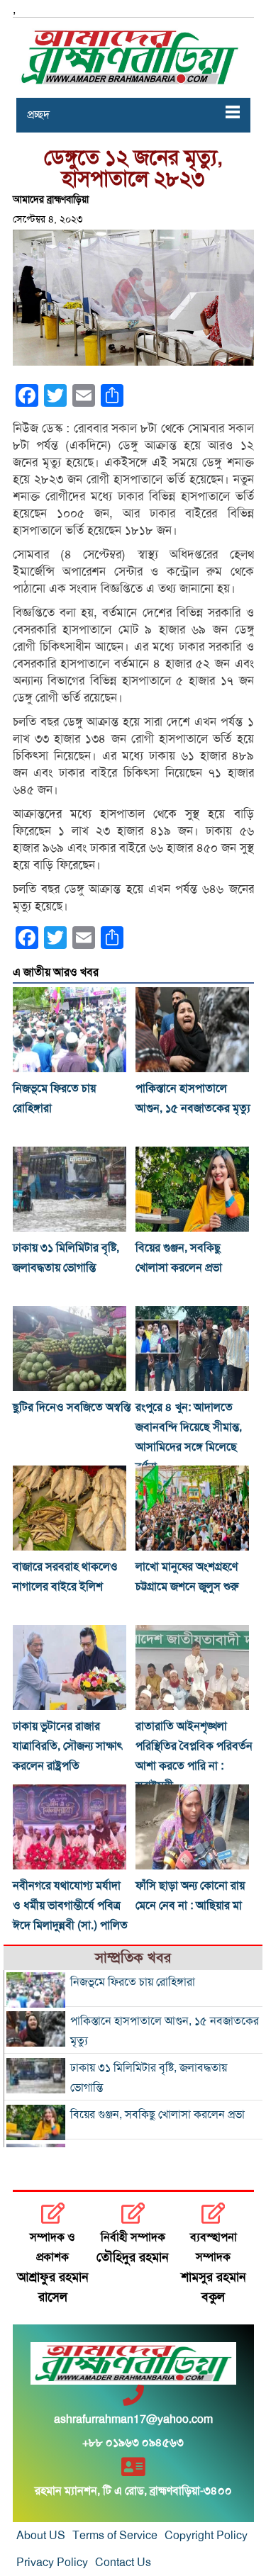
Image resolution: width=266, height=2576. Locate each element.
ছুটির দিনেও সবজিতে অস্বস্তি (72, 1407)
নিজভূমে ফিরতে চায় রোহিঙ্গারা (133, 1982)
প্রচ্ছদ (38, 115)
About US (41, 2536)
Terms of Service (115, 2536)
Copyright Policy (206, 2536)
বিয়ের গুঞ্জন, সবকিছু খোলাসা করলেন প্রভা (157, 2115)
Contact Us (123, 2563)
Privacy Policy (52, 2563)
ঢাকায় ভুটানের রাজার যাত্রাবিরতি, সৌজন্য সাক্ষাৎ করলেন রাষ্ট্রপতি (68, 1746)
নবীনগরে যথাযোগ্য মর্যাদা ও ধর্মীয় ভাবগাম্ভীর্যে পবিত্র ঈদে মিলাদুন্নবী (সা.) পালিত (70, 1906)
